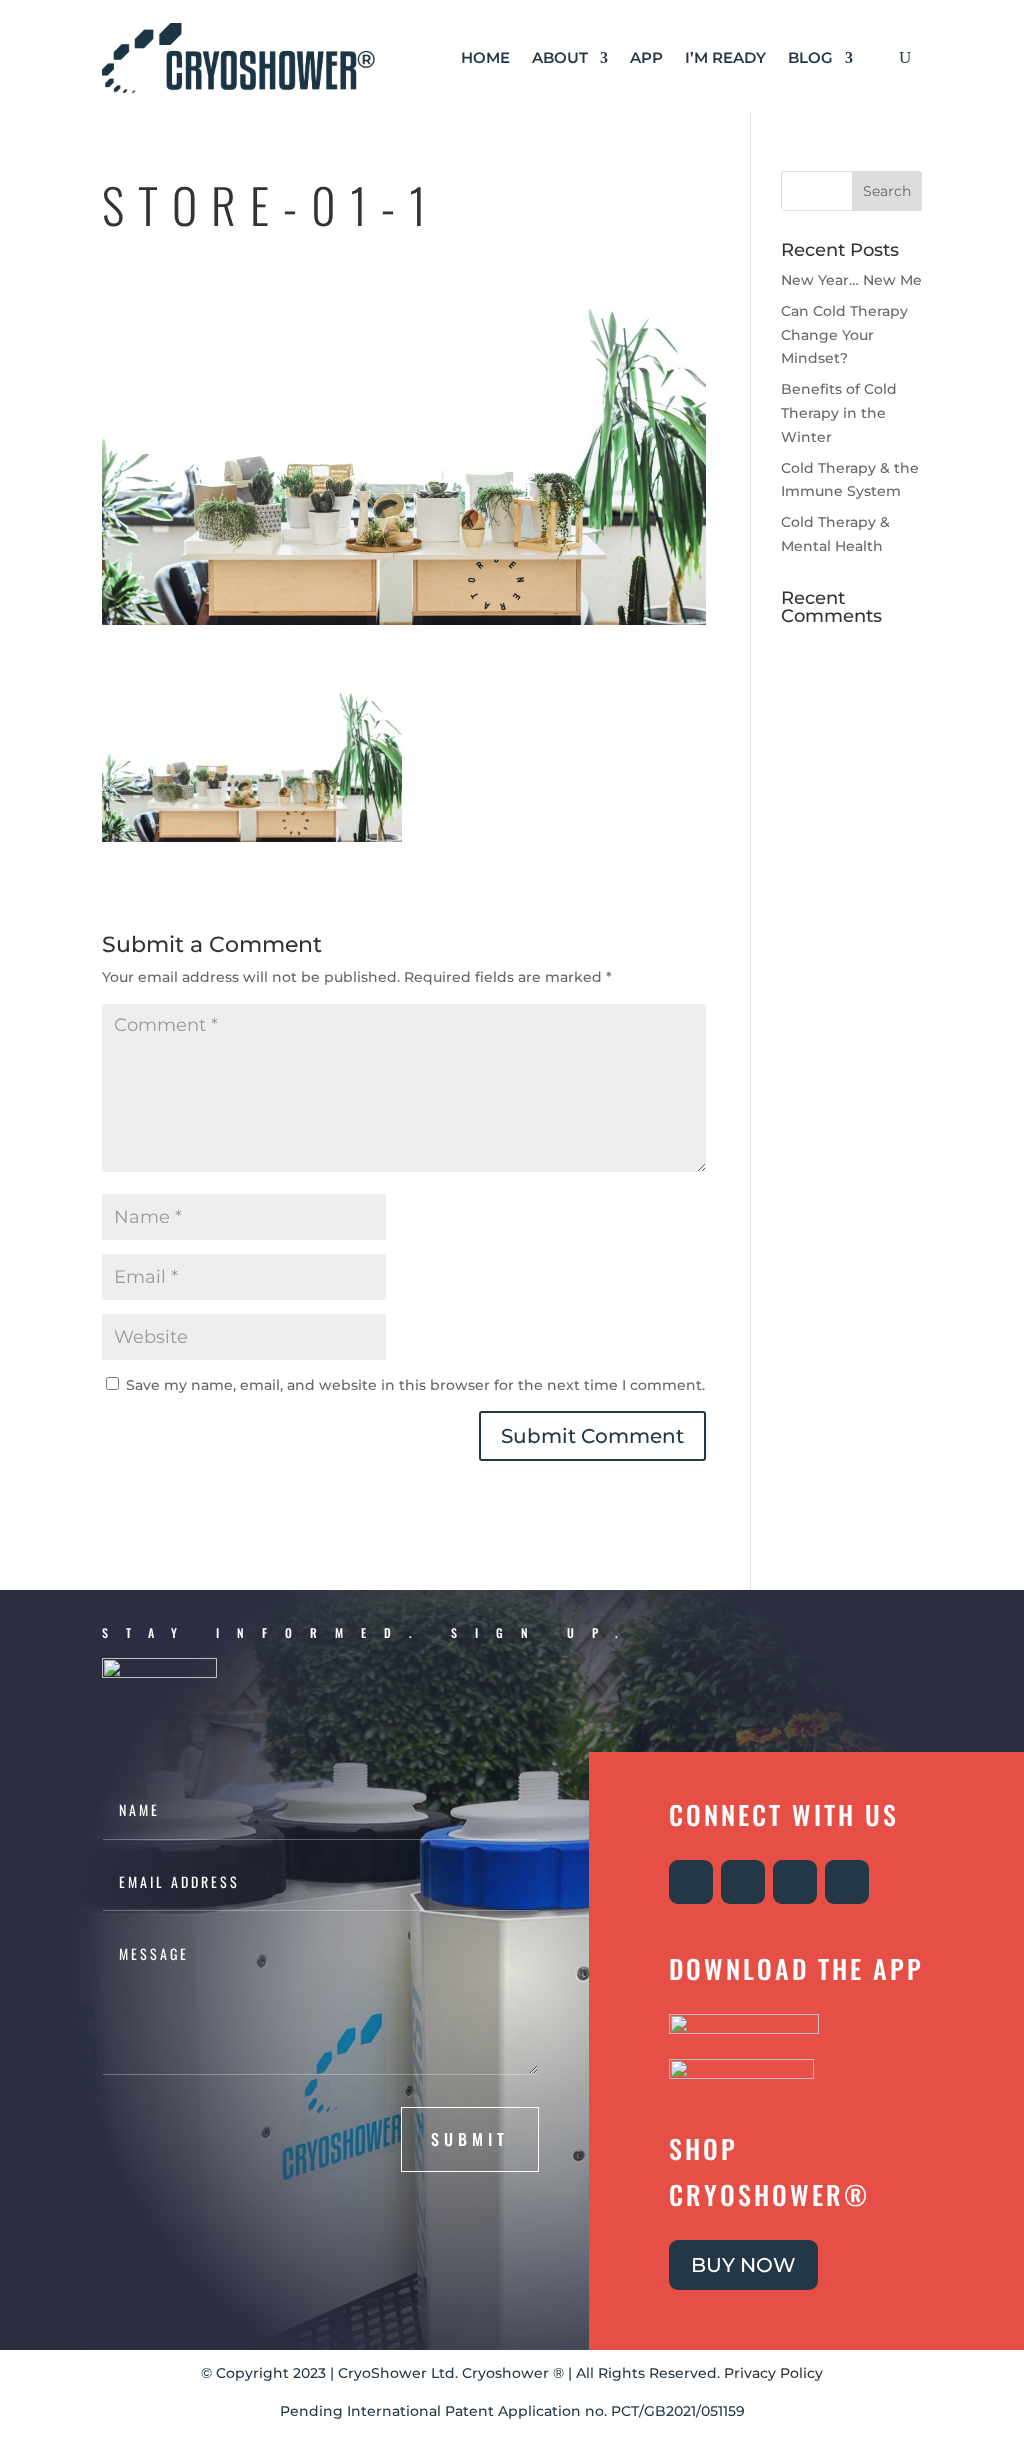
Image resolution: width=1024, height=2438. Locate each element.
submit (470, 2139)
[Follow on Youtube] (795, 1882)
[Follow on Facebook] (743, 1882)
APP (646, 57)
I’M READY (725, 57)
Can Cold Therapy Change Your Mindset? (844, 335)
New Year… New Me (851, 280)
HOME (485, 57)
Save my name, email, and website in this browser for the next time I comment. (415, 1385)
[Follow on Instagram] (691, 1882)
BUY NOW (743, 2265)
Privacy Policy (773, 2373)
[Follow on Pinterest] (847, 1882)
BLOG (810, 57)
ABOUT (560, 57)
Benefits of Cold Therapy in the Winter (839, 413)
